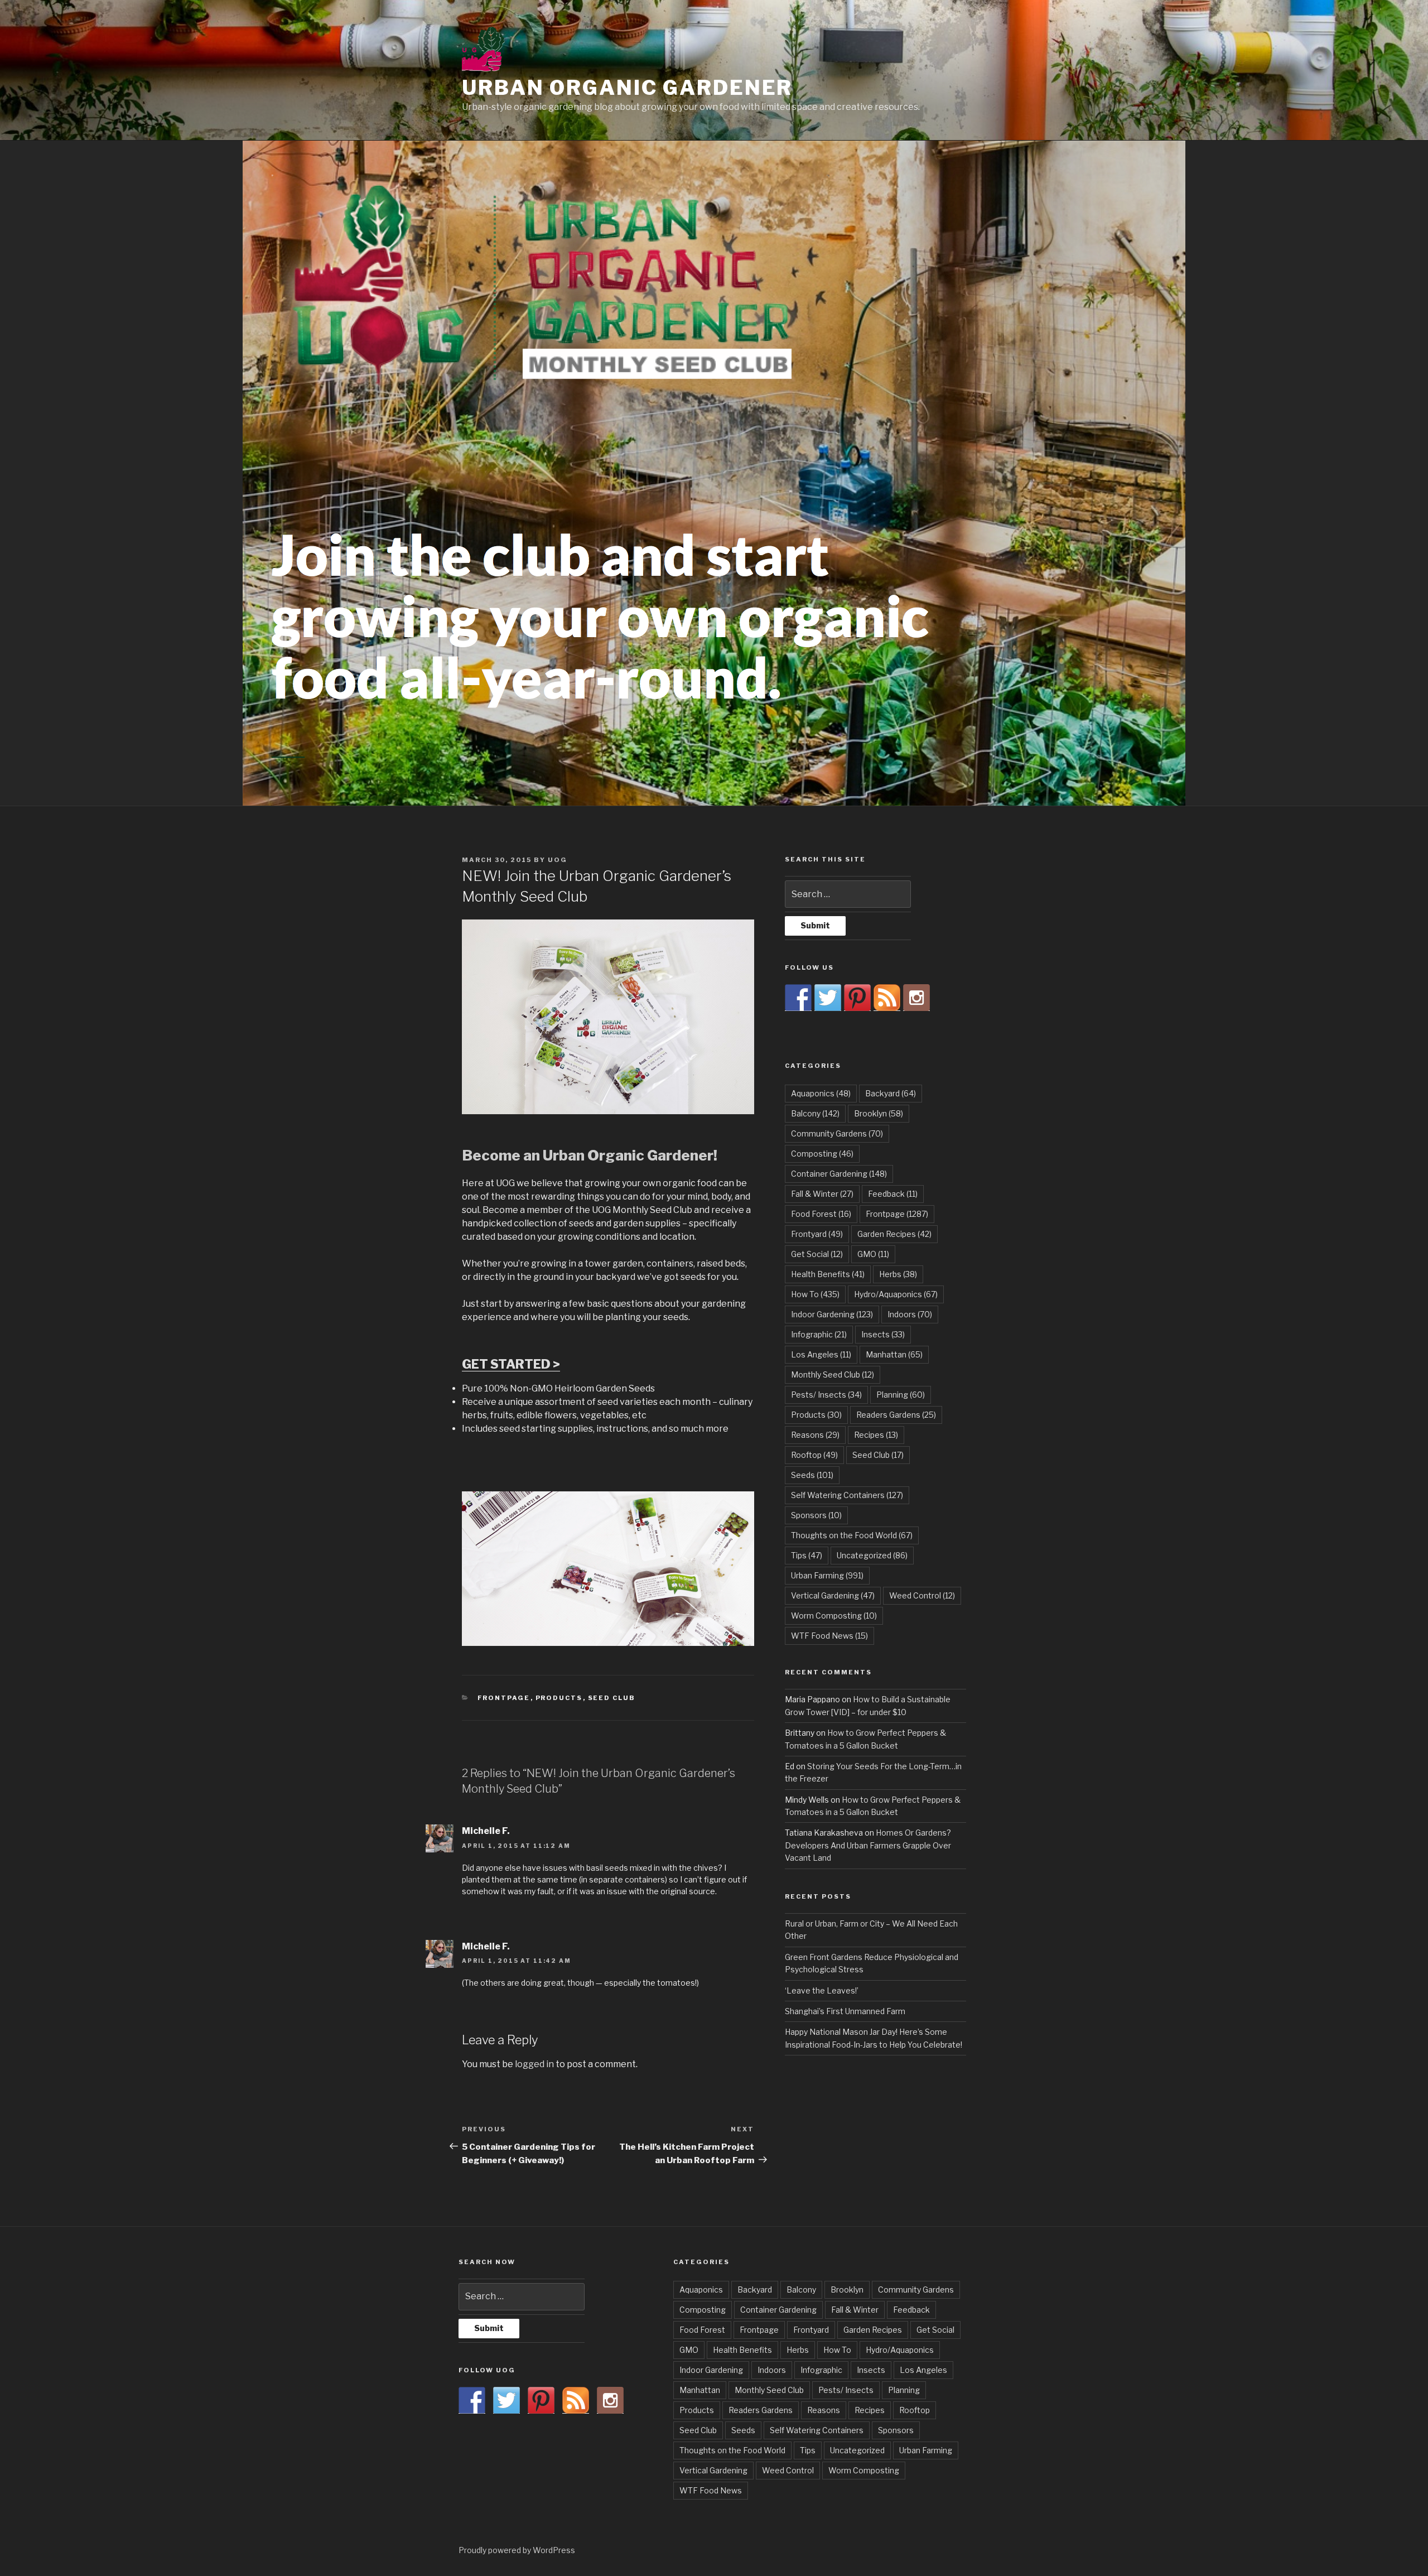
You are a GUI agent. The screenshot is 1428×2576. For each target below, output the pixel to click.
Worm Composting (834, 1616)
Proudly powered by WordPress (517, 2550)
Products (559, 1698)
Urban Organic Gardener (627, 88)
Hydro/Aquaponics (896, 1294)
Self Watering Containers (847, 1495)
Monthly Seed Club (833, 1374)
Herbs (898, 1274)
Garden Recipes (894, 1234)
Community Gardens (837, 1133)
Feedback (893, 1194)
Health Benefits (828, 1274)
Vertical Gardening (833, 1595)
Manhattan (894, 1354)
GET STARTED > (511, 1364)
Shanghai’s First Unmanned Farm (845, 2011)
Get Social (817, 1254)
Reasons (815, 1435)
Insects (883, 1334)
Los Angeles (821, 1354)
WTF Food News (829, 1636)
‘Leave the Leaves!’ (822, 1990)
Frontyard (817, 1234)
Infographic (819, 1334)
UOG (558, 860)
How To (815, 1294)
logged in (534, 2064)
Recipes (876, 1435)
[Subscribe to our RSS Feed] (887, 998)
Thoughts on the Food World (852, 1535)
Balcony (815, 1113)
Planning (901, 1395)
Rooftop (814, 1455)
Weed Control (922, 1595)
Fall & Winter (822, 1194)
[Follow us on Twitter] (828, 998)
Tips (807, 1555)
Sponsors (816, 1515)
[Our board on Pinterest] (857, 998)
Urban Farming (827, 1575)
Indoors (910, 1314)
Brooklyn (879, 1113)
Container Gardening (839, 1174)
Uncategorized (872, 1555)
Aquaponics (821, 1093)
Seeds (812, 1475)
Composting (822, 1154)
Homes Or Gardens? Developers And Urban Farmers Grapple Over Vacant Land (868, 1845)
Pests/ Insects (826, 1395)
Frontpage (504, 1698)
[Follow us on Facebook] (798, 998)
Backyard (891, 1093)
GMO (873, 1254)
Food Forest (821, 1214)
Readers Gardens (896, 1415)
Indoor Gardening (832, 1314)
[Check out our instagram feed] (916, 998)
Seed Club (612, 1698)
